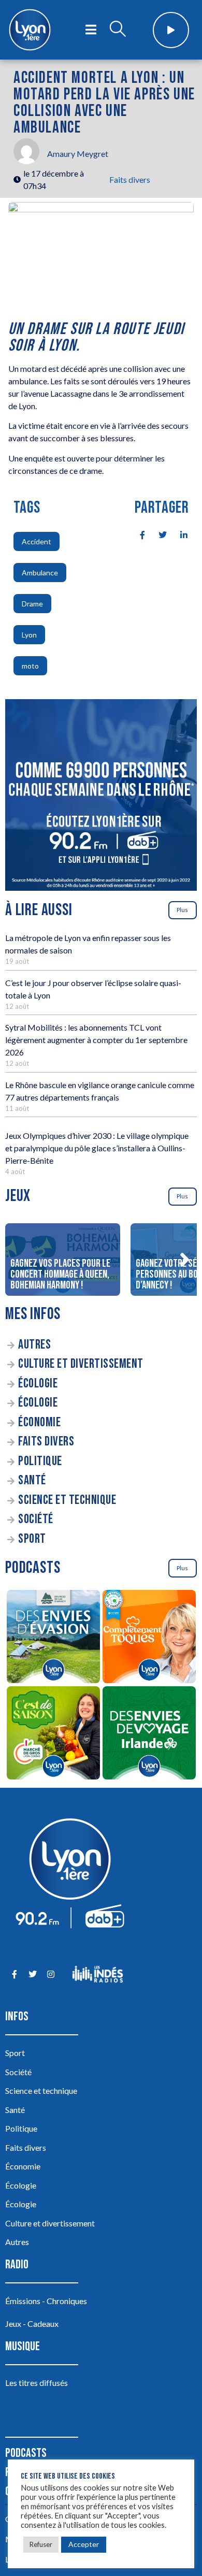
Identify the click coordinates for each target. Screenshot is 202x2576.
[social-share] (137, 534)
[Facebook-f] (14, 1974)
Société (36, 1519)
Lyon (29, 635)
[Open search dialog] (118, 30)
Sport (32, 1539)
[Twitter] (32, 1974)
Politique (40, 1461)
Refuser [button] (41, 2544)
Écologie (38, 1384)
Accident (37, 541)
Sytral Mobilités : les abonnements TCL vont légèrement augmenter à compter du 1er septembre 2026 (96, 1040)
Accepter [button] (84, 2544)
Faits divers (130, 179)
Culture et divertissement (81, 1364)
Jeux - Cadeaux (32, 2324)
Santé (32, 1480)
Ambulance (40, 573)
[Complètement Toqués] (149, 1638)
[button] (184, 1260)
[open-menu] (91, 30)
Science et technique (67, 1500)
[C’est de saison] (53, 1734)
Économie (39, 1422)
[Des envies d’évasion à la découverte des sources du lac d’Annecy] (53, 1638)
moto (30, 666)
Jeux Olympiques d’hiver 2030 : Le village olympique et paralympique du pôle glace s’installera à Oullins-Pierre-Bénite (97, 1148)
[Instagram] (51, 1974)
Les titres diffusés (37, 2383)
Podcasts (26, 2453)
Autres (34, 1345)
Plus (182, 910)
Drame (32, 604)
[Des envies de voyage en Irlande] (149, 1734)
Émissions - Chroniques (46, 2301)
